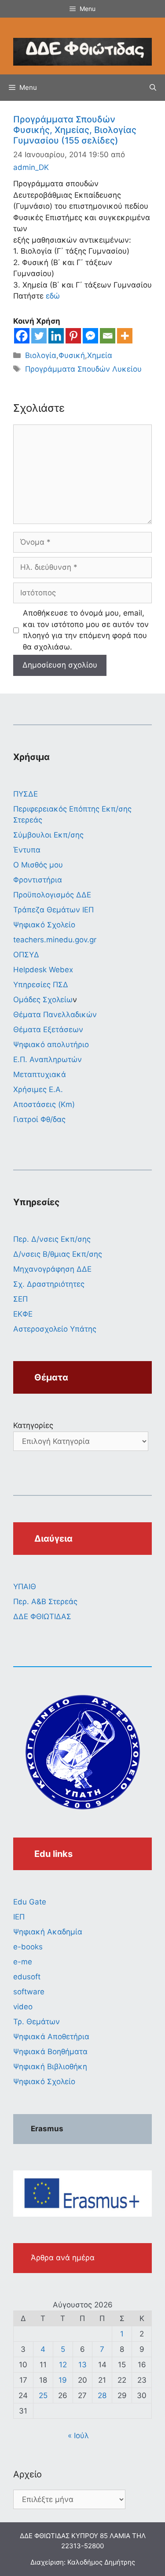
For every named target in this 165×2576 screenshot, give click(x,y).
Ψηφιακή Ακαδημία (48, 1932)
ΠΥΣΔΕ (26, 794)
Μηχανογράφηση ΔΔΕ (52, 1269)
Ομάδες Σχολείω (43, 1000)
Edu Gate (30, 1902)
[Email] (108, 336)
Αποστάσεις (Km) (44, 1104)
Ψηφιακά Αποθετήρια (51, 2037)
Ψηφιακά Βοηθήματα (50, 2052)
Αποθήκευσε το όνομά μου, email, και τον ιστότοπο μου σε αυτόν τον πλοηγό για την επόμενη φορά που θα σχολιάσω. (86, 630)
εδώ (53, 296)
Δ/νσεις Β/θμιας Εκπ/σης (58, 1254)
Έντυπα (27, 850)
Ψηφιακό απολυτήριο (51, 1044)
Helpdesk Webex (43, 970)
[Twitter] (39, 336)
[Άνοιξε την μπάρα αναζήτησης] (153, 88)
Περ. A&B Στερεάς (45, 1602)
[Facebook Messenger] (90, 336)
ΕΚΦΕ (23, 1314)
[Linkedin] (56, 336)
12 (63, 2365)
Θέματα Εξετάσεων (48, 1030)
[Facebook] (22, 336)
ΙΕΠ (19, 1917)
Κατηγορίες (33, 1425)
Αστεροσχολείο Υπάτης (55, 1329)
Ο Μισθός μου (38, 865)
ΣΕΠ (20, 1299)
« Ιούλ (78, 2436)
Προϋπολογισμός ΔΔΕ (52, 895)
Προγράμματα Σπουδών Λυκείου (83, 369)
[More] (125, 336)
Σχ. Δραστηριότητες (49, 1284)
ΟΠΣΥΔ (26, 955)
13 (82, 2365)
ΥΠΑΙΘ (25, 1587)
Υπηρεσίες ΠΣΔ (41, 985)
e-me (23, 1962)
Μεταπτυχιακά (40, 1074)
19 (63, 2380)
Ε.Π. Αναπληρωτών (48, 1059)
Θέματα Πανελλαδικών (55, 1015)
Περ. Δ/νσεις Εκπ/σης (52, 1239)
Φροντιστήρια (38, 880)
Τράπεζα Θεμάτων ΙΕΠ (53, 910)
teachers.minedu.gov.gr (55, 940)
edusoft (27, 1977)
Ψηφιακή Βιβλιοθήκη (50, 2067)
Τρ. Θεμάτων (37, 2022)
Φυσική (72, 355)
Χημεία (100, 355)
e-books (28, 1947)
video (23, 2007)
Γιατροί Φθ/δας (39, 1119)
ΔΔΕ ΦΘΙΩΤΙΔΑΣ (42, 1616)
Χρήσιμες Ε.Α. (38, 1089)
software (29, 1992)
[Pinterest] (73, 336)
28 (102, 2395)
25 (43, 2395)
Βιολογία (41, 355)
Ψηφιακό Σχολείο (44, 925)
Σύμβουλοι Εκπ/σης (48, 835)
